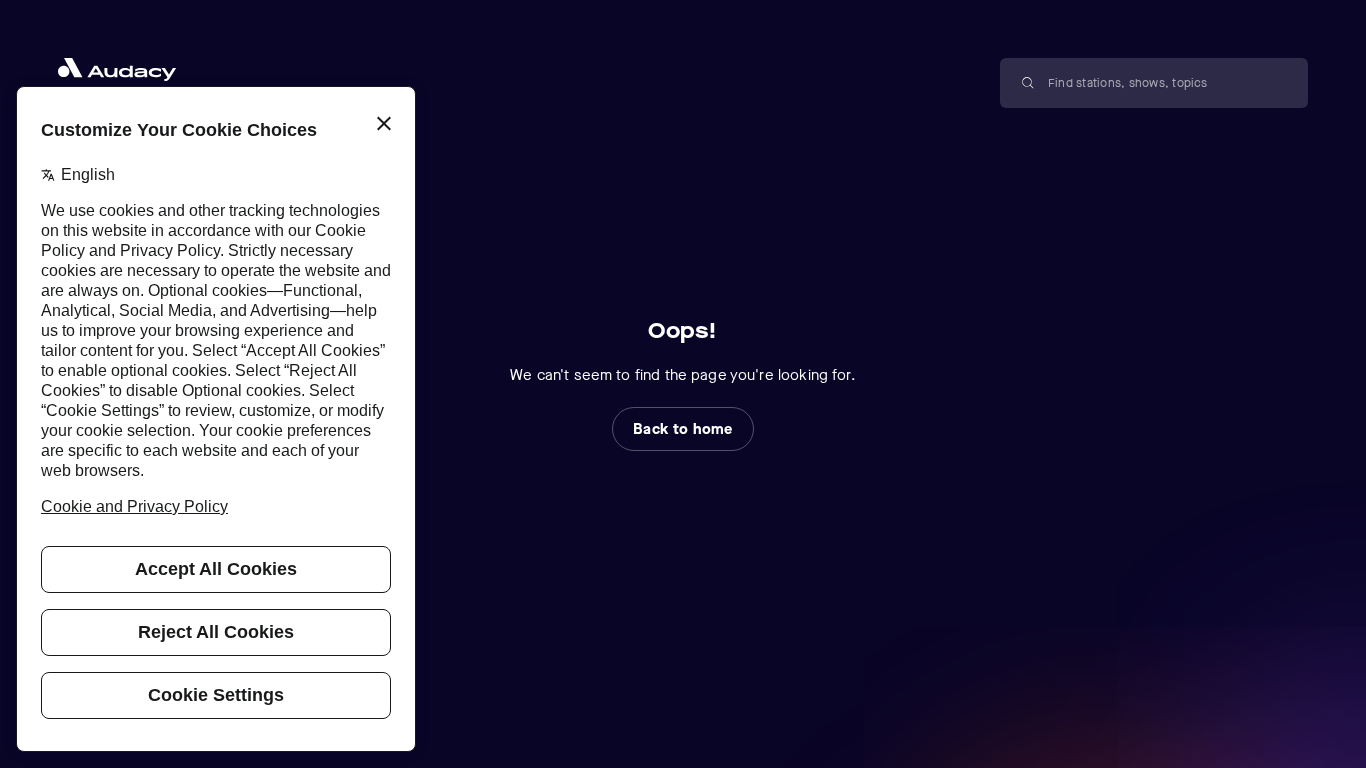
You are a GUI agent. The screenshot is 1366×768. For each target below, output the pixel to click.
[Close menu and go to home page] (129, 69)
